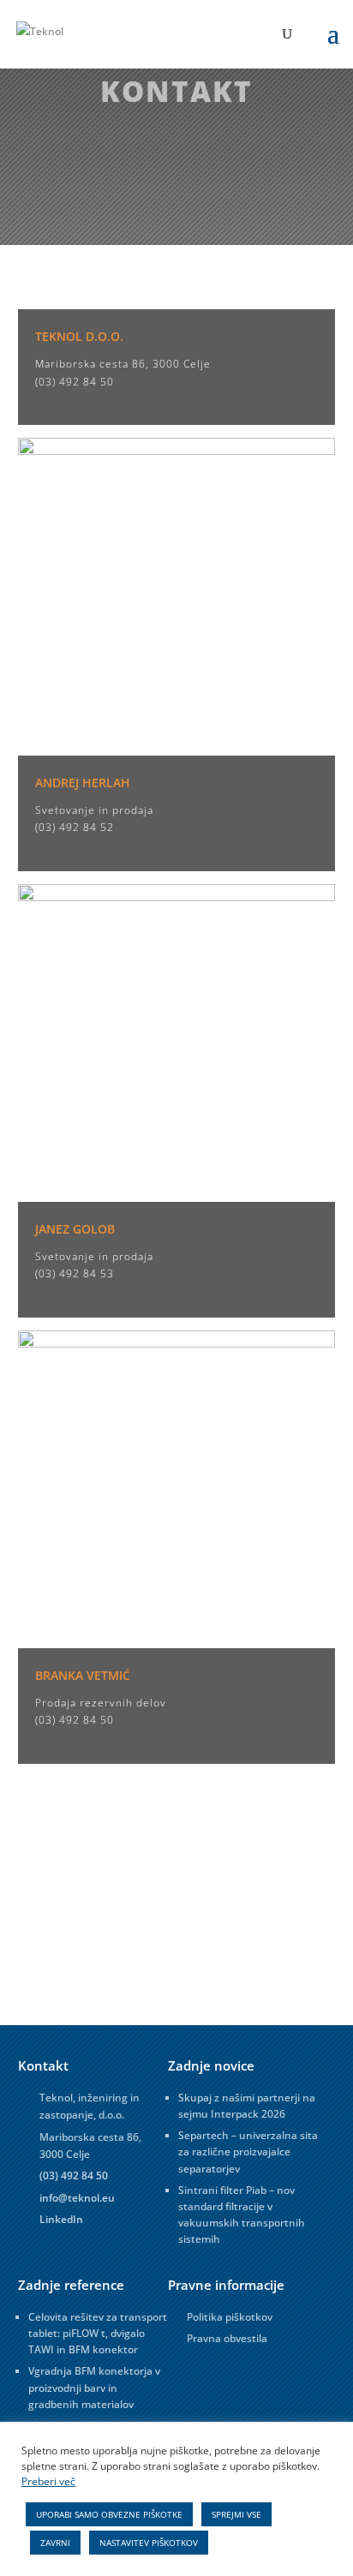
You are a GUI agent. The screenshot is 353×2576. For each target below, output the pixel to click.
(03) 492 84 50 (75, 382)
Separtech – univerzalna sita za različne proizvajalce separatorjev (248, 2152)
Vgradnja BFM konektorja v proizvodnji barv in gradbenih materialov (94, 2387)
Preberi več (48, 2481)
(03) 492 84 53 (75, 1273)
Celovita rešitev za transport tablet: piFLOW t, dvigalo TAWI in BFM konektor (98, 2333)
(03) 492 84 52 (75, 827)
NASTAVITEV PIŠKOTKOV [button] (149, 2543)
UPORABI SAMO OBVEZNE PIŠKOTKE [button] (109, 2514)
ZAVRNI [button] (55, 2543)
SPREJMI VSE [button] (236, 2514)
